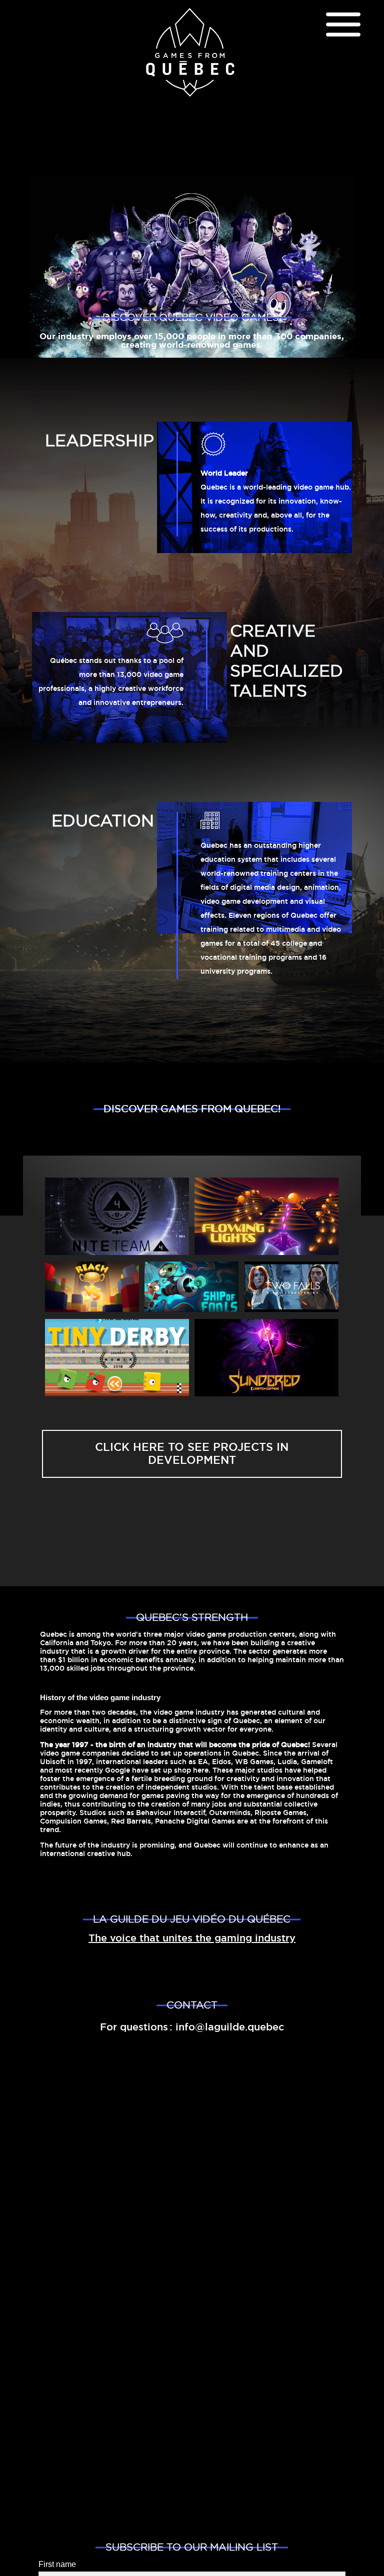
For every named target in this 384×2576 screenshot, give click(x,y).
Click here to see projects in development (192, 1454)
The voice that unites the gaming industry (192, 1938)
